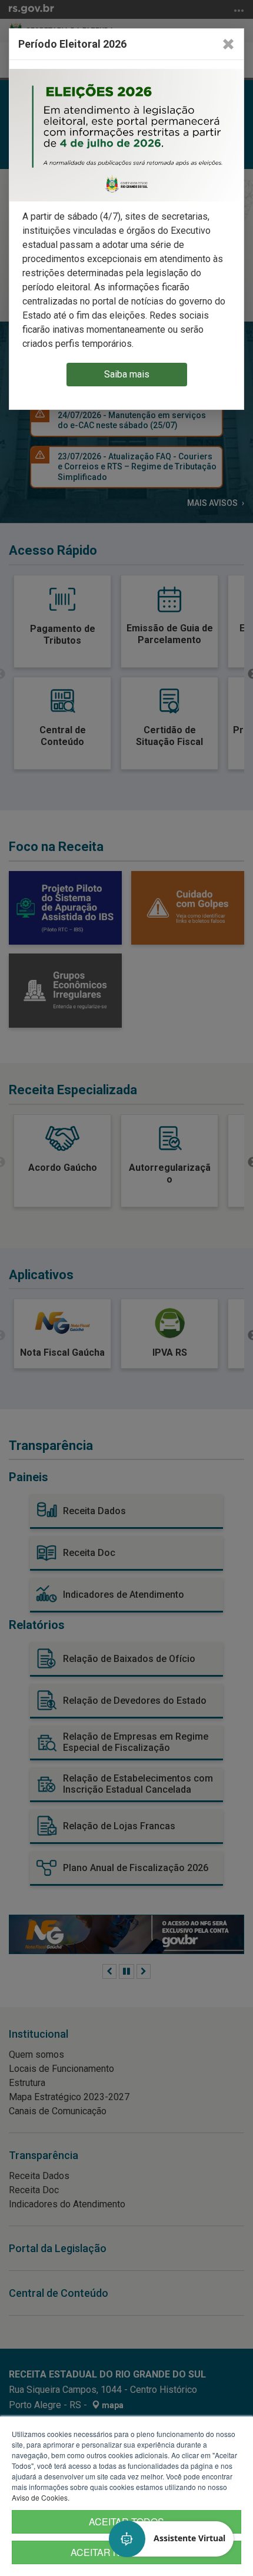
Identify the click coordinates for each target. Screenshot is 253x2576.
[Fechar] (228, 44)
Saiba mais (127, 374)
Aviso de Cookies (40, 2497)
